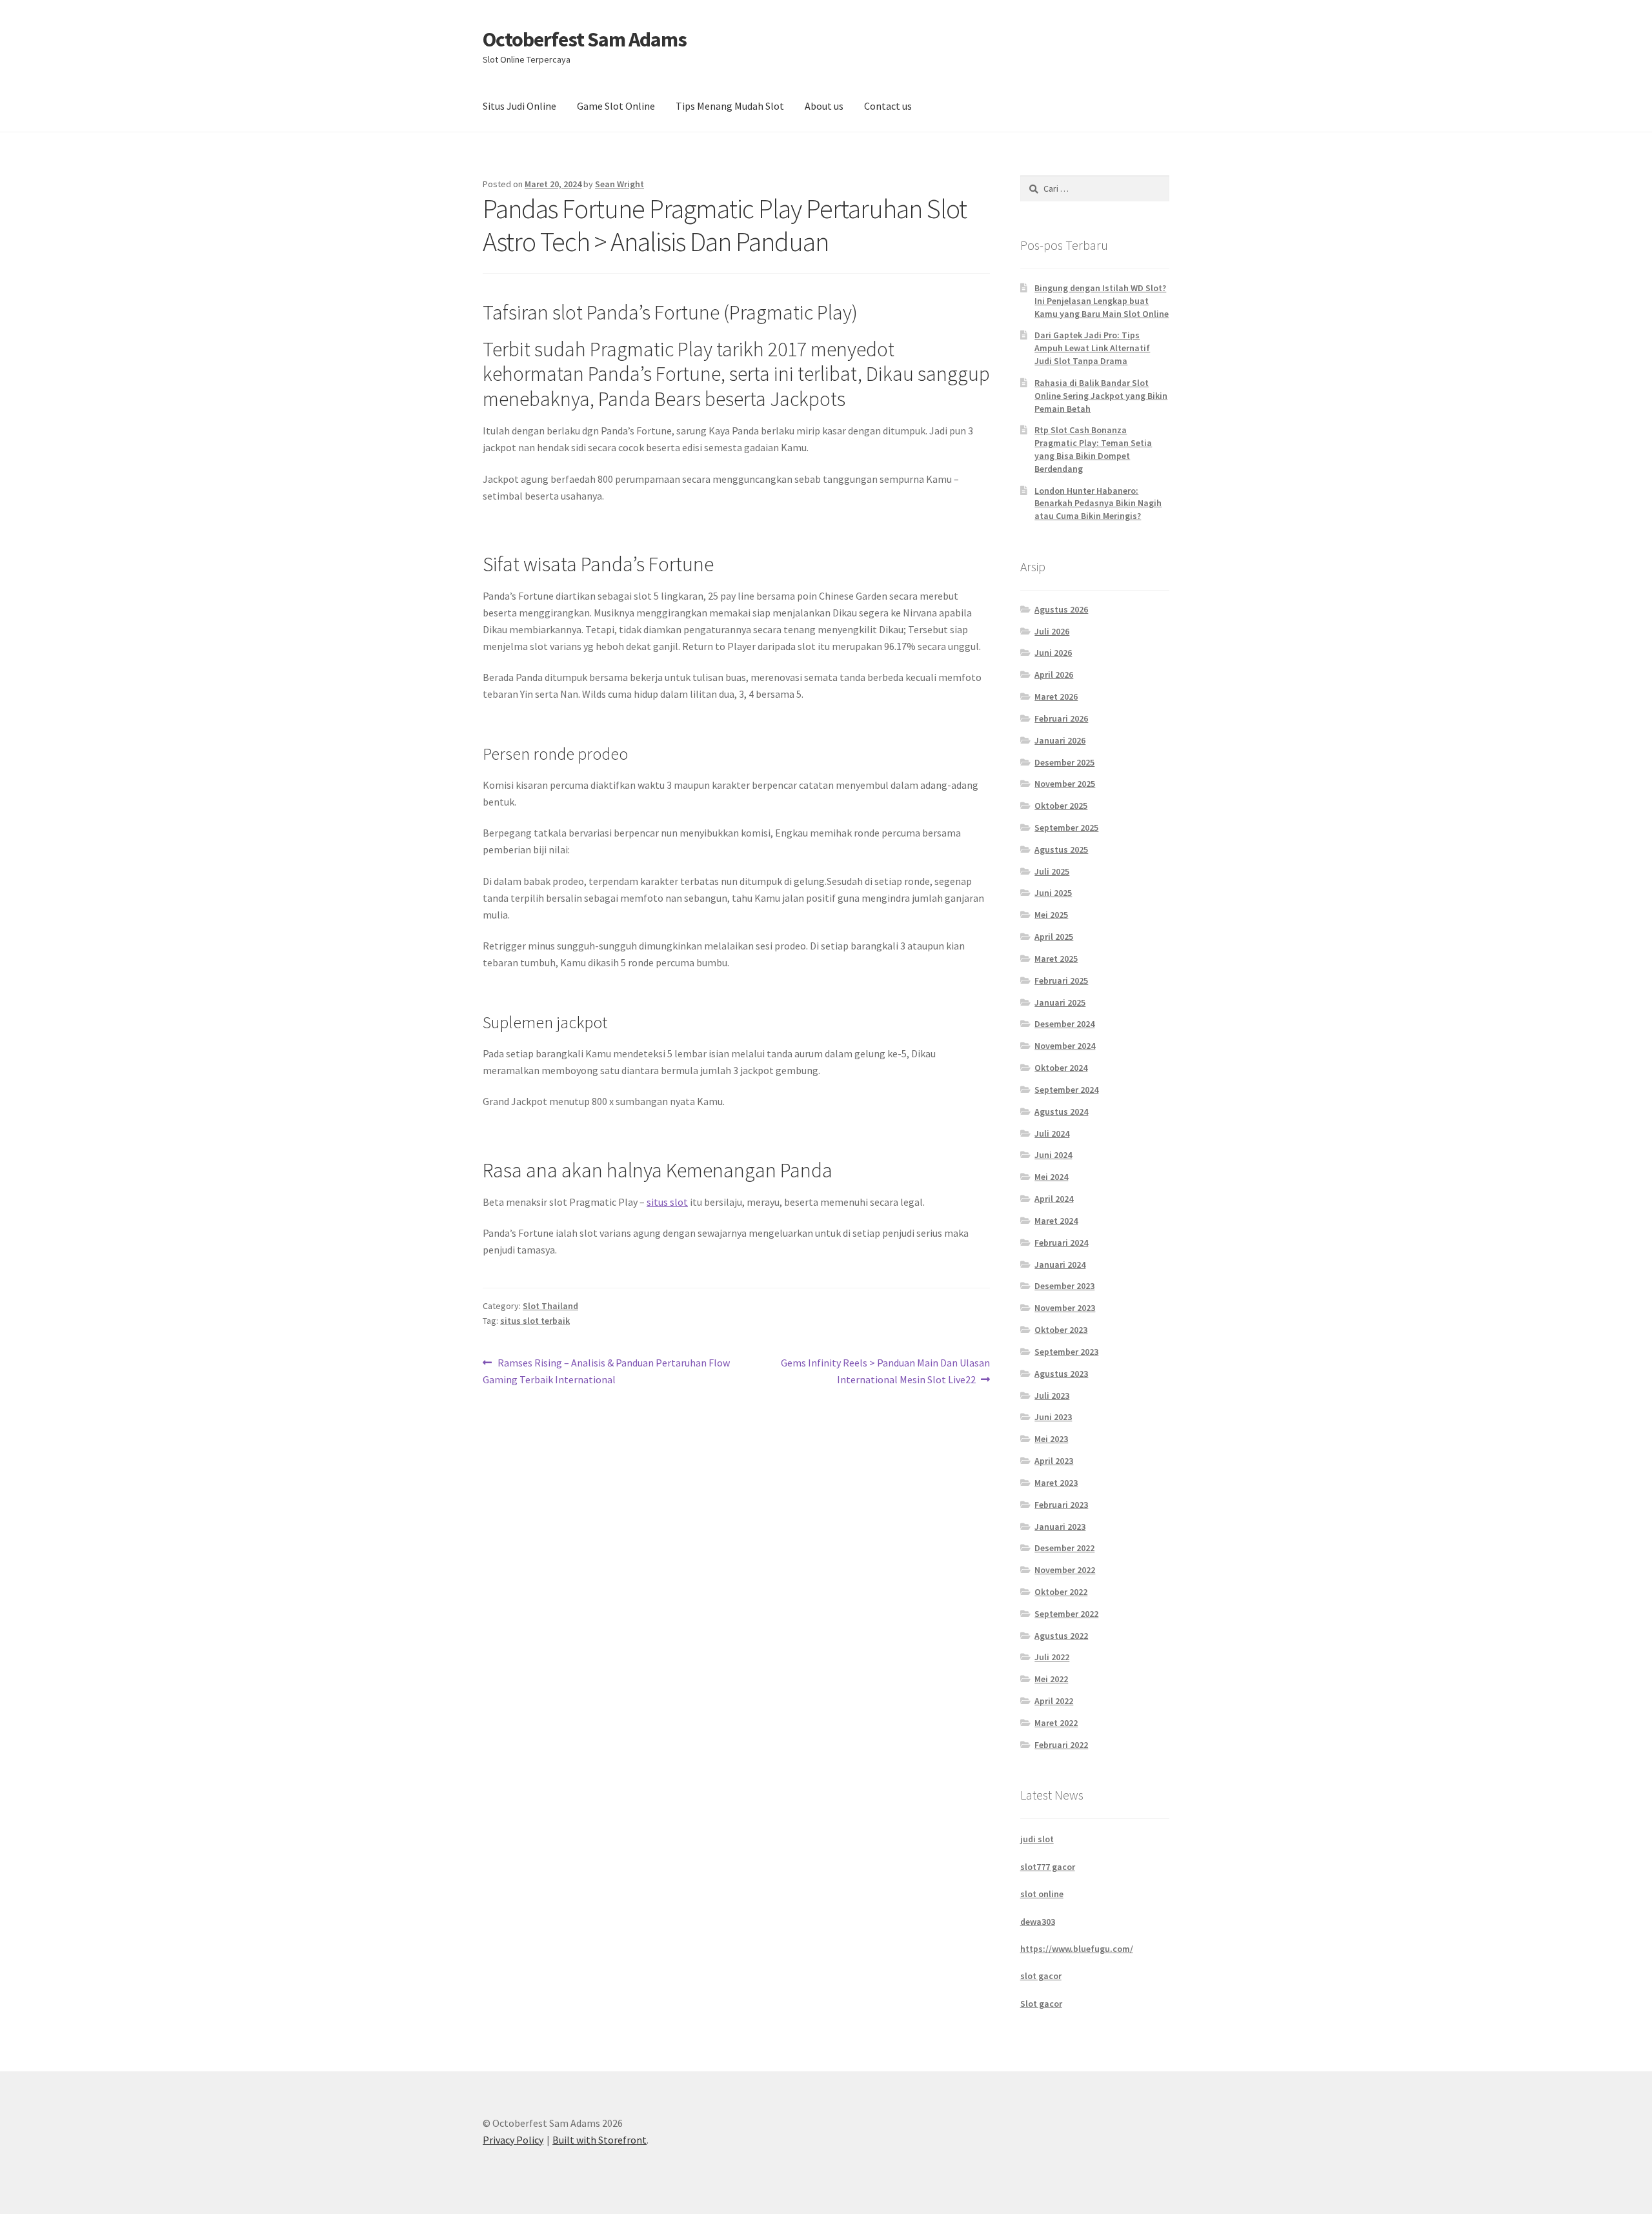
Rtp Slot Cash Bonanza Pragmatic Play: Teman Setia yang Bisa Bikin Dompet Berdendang (1093, 449)
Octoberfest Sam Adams (585, 39)
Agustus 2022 (1061, 1636)
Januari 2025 (1060, 1002)
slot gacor (1041, 1976)
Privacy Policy (513, 2140)
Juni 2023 (1053, 1417)
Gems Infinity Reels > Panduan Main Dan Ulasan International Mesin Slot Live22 (885, 1371)
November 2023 (1065, 1308)
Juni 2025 (1053, 893)
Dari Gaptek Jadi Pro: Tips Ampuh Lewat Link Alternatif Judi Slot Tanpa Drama (1092, 348)
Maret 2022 (1056, 1723)
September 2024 (1066, 1090)
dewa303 (1038, 1922)
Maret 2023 (1056, 1483)
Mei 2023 (1051, 1439)
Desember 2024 (1064, 1024)
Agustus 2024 (1061, 1112)
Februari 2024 (1061, 1243)
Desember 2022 (1064, 1548)
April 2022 (1054, 1701)
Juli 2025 (1052, 871)
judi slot (1037, 1839)
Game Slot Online (616, 106)
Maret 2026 (1056, 696)
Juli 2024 (1052, 1133)
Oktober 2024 (1061, 1068)
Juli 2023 (1052, 1396)
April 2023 (1054, 1461)
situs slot (667, 1202)
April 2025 (1054, 937)
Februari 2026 (1061, 718)
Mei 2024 (1051, 1177)
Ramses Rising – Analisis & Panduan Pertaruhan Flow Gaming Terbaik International (606, 1371)
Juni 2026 (1053, 653)
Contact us (888, 106)
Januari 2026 (1060, 740)
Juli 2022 (1052, 1657)
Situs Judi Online (519, 106)
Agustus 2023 (1061, 1374)
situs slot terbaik (535, 1321)
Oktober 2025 (1061, 806)
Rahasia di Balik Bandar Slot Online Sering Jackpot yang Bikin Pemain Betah (1101, 396)
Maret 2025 (1056, 959)
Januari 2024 (1060, 1264)
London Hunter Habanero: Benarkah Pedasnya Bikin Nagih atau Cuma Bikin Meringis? (1098, 503)
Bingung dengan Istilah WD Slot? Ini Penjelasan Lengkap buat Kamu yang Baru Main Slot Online (1102, 301)
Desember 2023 (1064, 1286)
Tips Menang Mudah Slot (730, 106)
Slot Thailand (550, 1306)
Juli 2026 (1052, 631)
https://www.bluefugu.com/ (1077, 1949)
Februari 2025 (1061, 980)
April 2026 (1054, 675)
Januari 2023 (1060, 1527)
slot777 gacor (1048, 1867)
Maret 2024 (1056, 1221)
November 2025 (1065, 784)
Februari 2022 (1061, 1745)
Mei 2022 (1051, 1679)
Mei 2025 (1051, 915)
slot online (1042, 1894)
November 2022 (1065, 1570)
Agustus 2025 (1061, 849)
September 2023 (1066, 1352)
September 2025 (1066, 828)
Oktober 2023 (1061, 1330)
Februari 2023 (1061, 1505)
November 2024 (1065, 1046)
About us (824, 106)
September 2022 (1066, 1614)
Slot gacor (1041, 2004)
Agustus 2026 (1061, 609)
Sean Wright (619, 184)
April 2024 (1054, 1199)
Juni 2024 (1053, 1155)
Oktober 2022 (1061, 1592)
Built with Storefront (599, 2140)
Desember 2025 (1064, 762)
